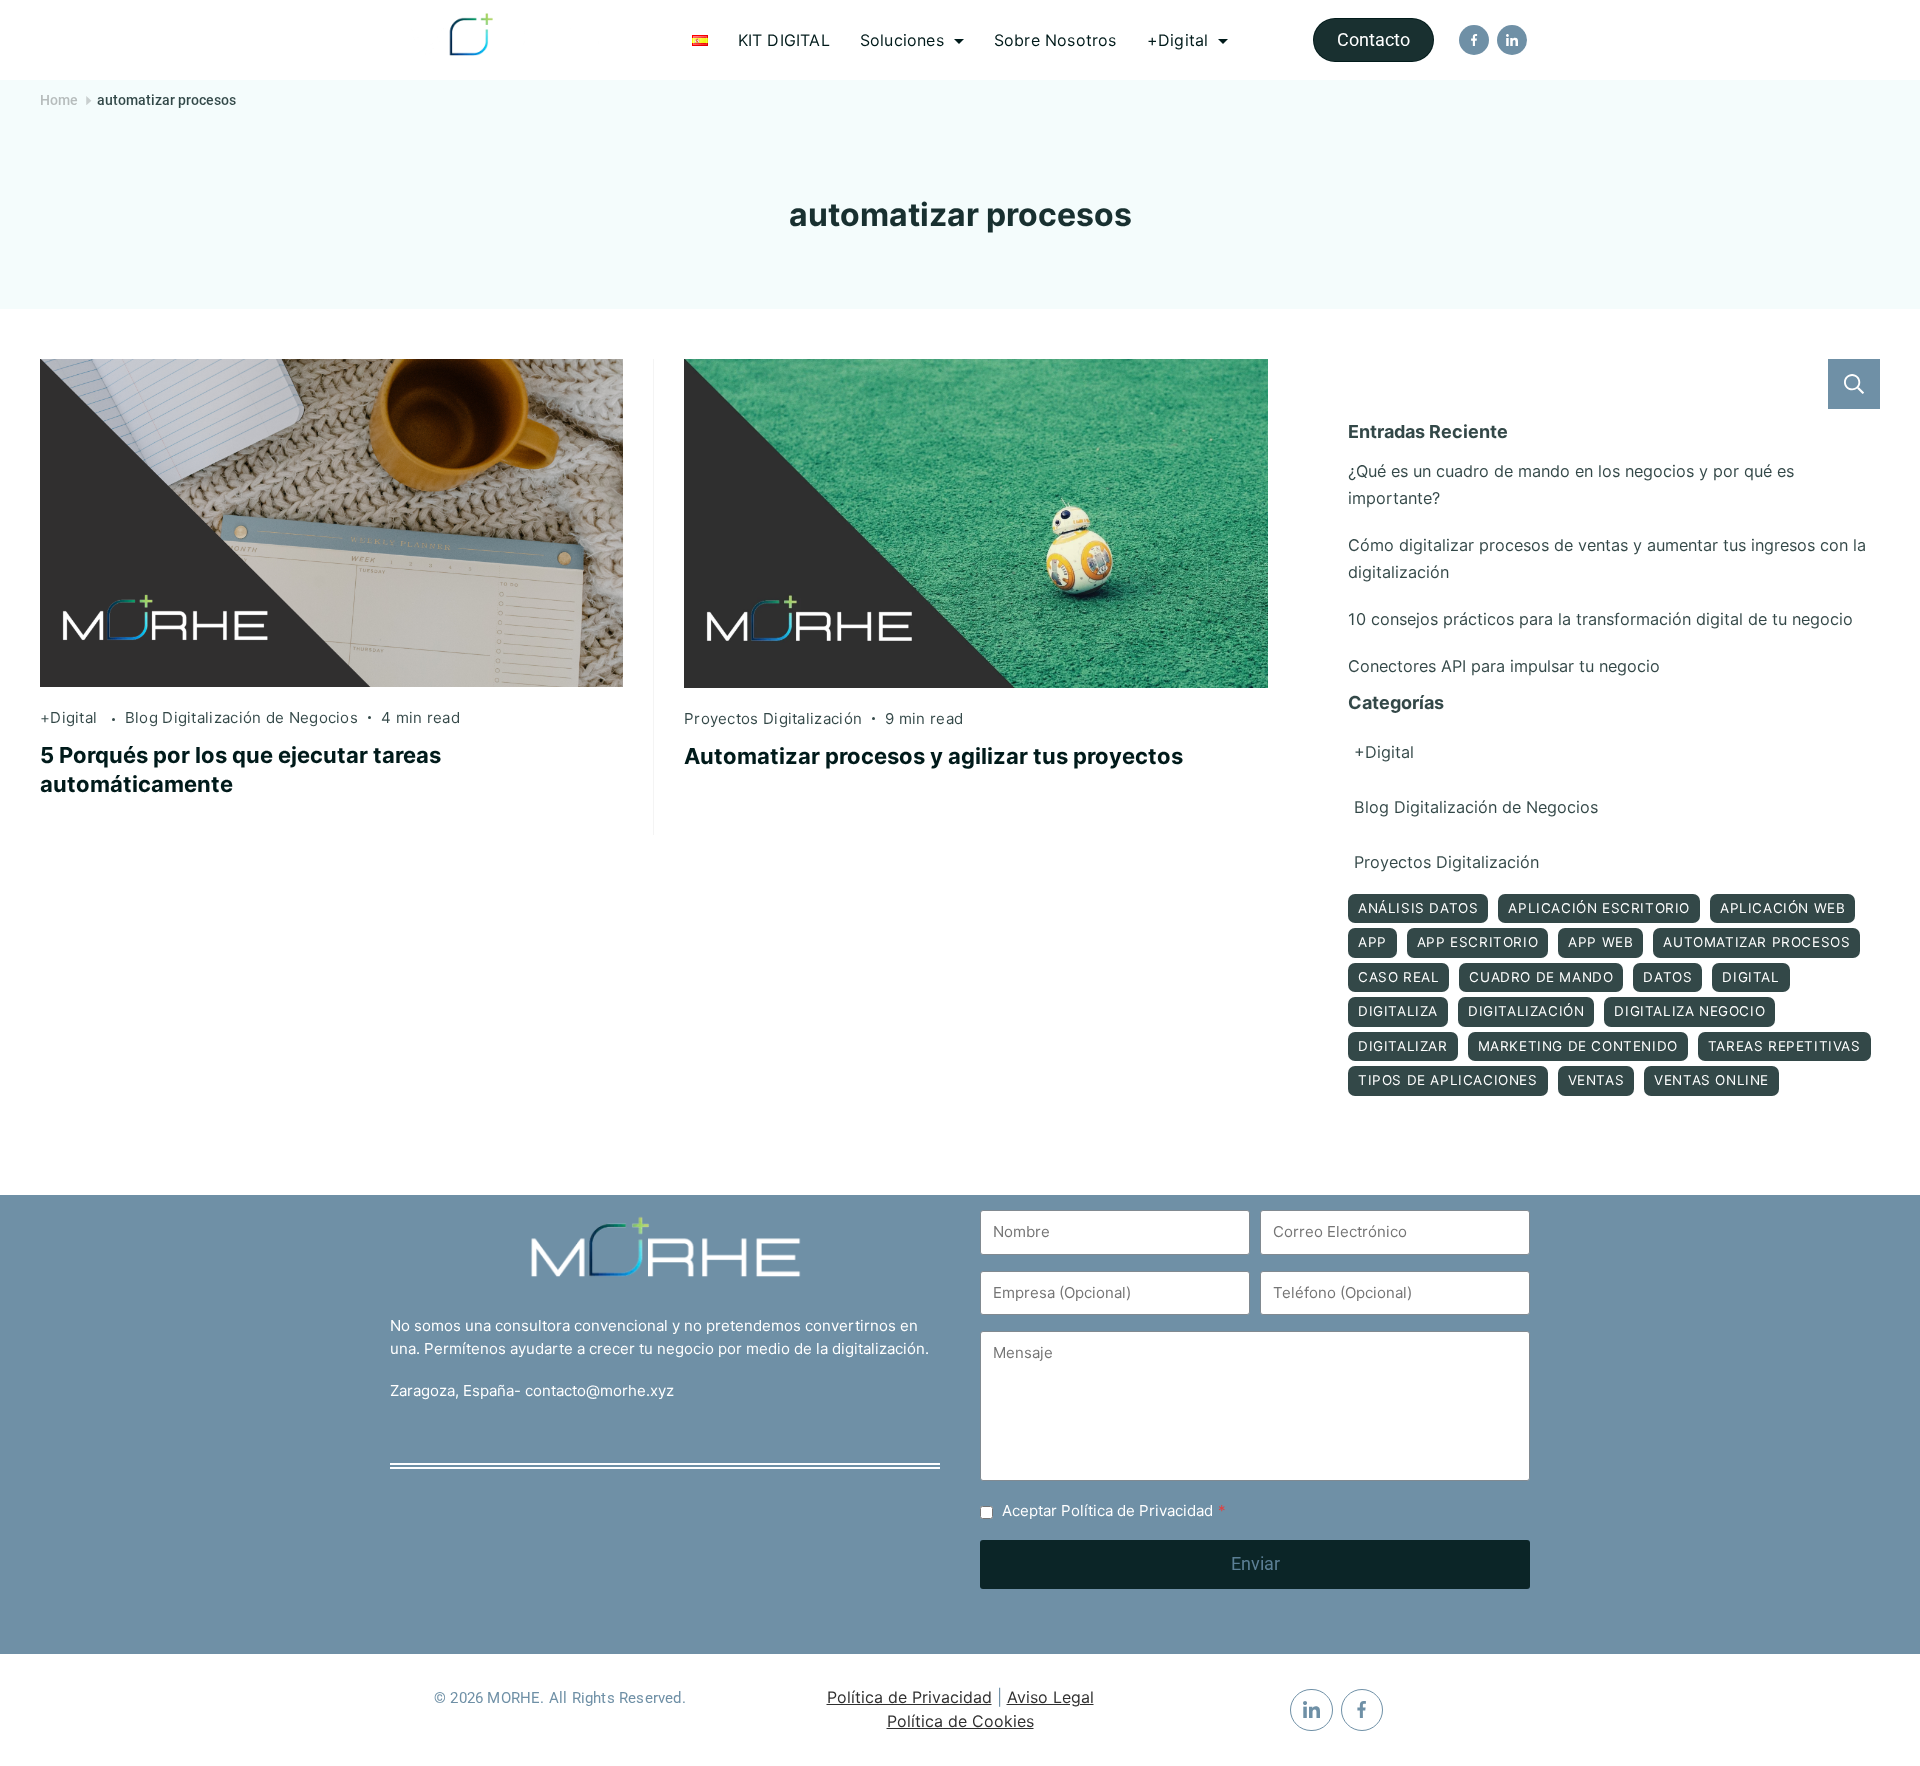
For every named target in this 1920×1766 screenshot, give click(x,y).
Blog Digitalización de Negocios (241, 717)
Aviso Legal (1050, 1697)
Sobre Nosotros (1055, 40)
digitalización (1526, 1011)
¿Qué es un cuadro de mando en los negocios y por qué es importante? (1571, 484)
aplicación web (1782, 908)
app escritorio (1477, 942)
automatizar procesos (1756, 942)
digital (1750, 977)
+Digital (1178, 40)
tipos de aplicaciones (1448, 1080)
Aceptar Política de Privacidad (1114, 1510)
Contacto (1373, 39)
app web (1600, 942)
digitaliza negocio (1689, 1011)
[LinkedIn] (1512, 40)
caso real (1398, 977)
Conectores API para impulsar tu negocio (1504, 666)
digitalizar (1403, 1046)
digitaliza (1398, 1011)
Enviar (1255, 1563)
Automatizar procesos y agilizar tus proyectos (933, 756)
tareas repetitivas (1784, 1046)
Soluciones (902, 40)
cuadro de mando (1541, 977)
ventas (1596, 1080)
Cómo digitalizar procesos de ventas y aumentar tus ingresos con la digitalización (1607, 558)
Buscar (1854, 384)
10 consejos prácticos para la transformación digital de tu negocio (1600, 619)
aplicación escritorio (1599, 908)
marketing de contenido (1578, 1046)
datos (1667, 977)
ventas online (1711, 1080)
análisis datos (1418, 908)
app (1372, 942)
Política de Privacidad (909, 1697)
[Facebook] (1474, 40)
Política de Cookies (960, 1721)
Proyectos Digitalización (773, 718)
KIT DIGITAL (784, 40)
